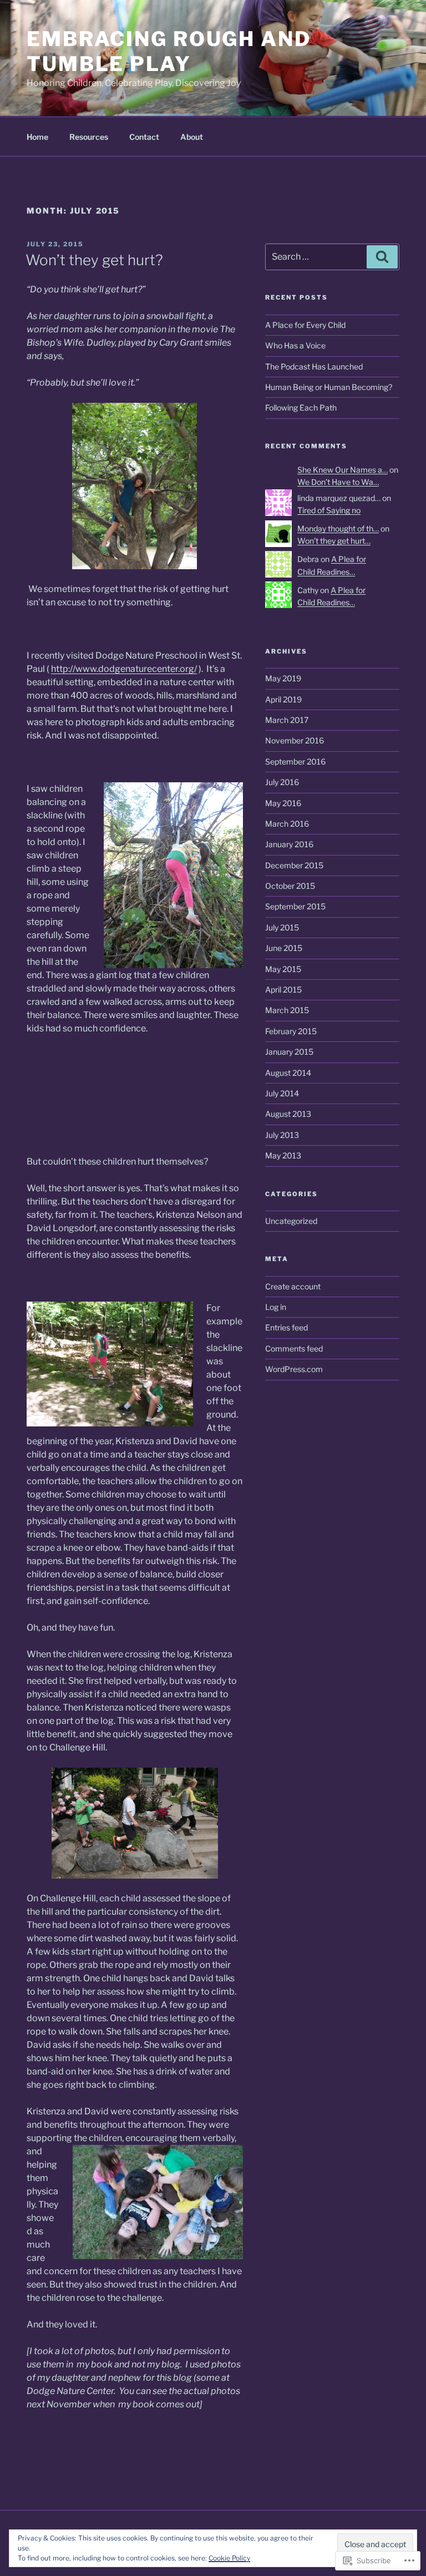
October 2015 (290, 886)
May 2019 (283, 678)
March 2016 (287, 824)
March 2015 (287, 1010)
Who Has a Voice (295, 345)
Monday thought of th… (338, 528)
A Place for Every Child (305, 325)
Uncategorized (291, 1221)
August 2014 (288, 1073)
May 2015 (283, 969)
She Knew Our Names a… (343, 470)
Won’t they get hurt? (94, 260)
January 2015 (289, 1052)
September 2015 (295, 906)
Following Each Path (301, 408)
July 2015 (282, 927)
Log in (276, 1307)
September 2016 (295, 761)
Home (37, 137)
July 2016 (282, 782)
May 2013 (283, 1155)
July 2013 (282, 1135)
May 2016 (283, 803)
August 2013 (288, 1114)
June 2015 (284, 948)
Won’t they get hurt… (334, 541)
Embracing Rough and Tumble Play (169, 51)
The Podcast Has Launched (314, 366)
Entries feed (286, 1327)
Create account (293, 1286)
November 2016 (295, 740)
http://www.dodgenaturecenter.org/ (124, 669)
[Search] (382, 257)
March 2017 (287, 720)
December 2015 (294, 865)
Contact (144, 137)
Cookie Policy (229, 2558)
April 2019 (283, 699)
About (192, 137)
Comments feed (294, 1348)
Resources (89, 137)
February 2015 (291, 1031)
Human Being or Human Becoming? (329, 387)
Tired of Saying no (329, 510)
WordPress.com (294, 1369)
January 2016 (289, 844)
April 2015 (283, 990)
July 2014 (282, 1093)
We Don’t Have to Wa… (338, 482)
